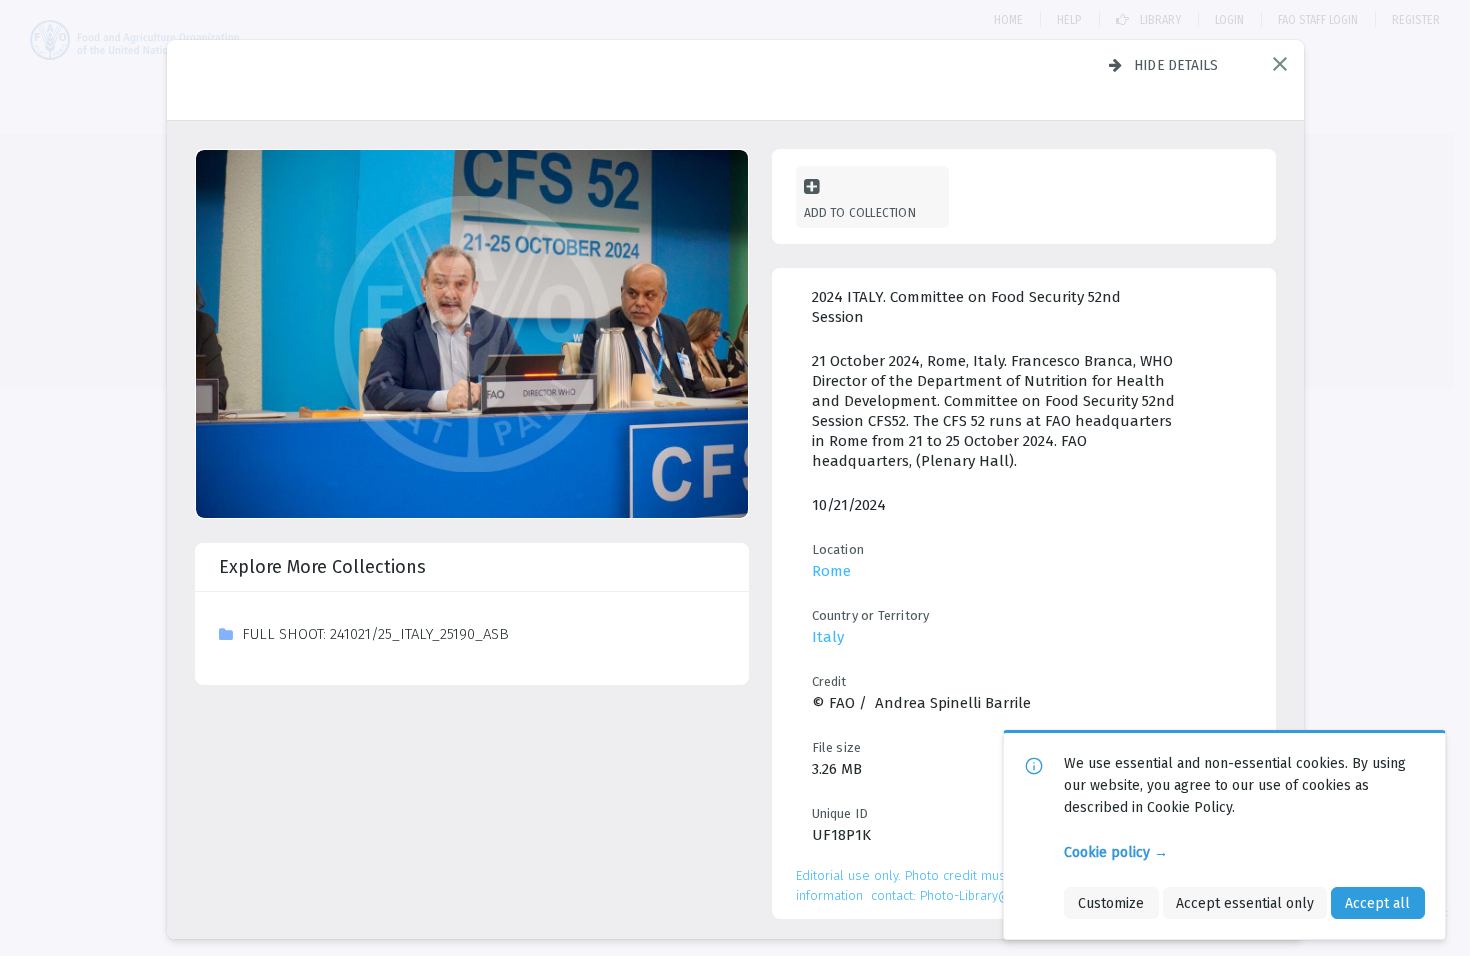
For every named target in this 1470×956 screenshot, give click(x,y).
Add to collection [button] (860, 212)
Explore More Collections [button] (322, 567)
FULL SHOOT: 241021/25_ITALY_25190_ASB (375, 634)
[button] (1280, 64)
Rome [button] (831, 571)
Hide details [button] (1176, 65)
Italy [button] (828, 637)
